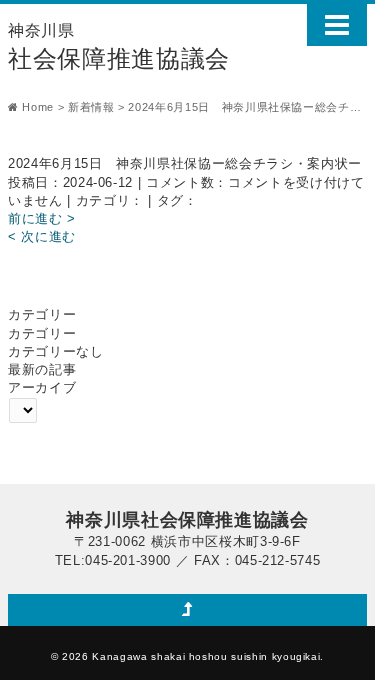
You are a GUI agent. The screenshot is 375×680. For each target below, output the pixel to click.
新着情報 (91, 107)
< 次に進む (42, 236)
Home (38, 107)
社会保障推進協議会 (119, 47)
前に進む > (42, 218)
